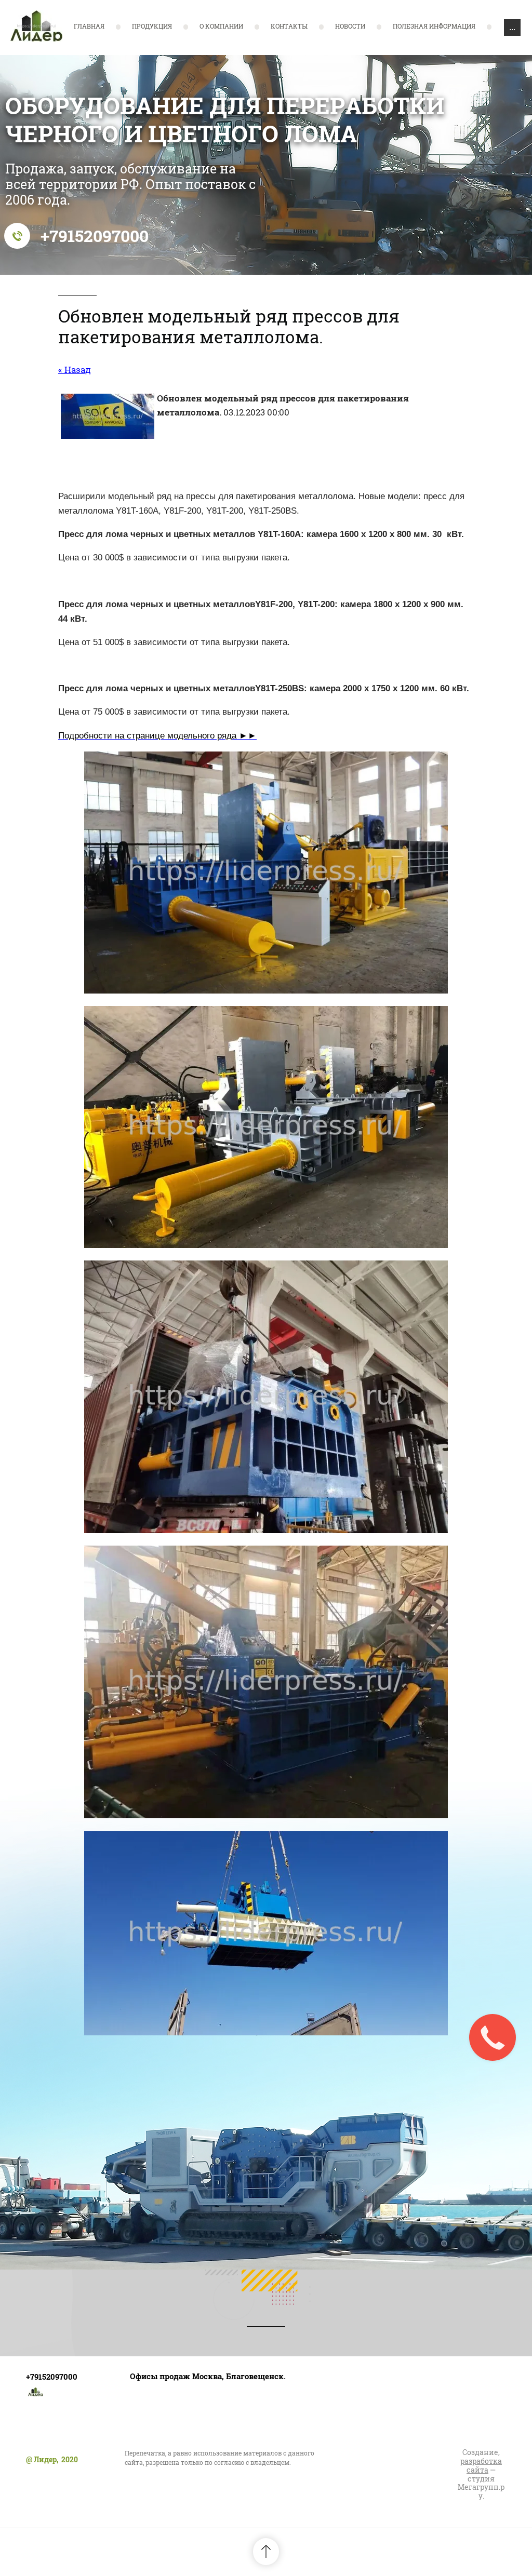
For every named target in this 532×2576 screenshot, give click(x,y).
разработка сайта (481, 2465)
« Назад (75, 370)
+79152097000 (95, 236)
